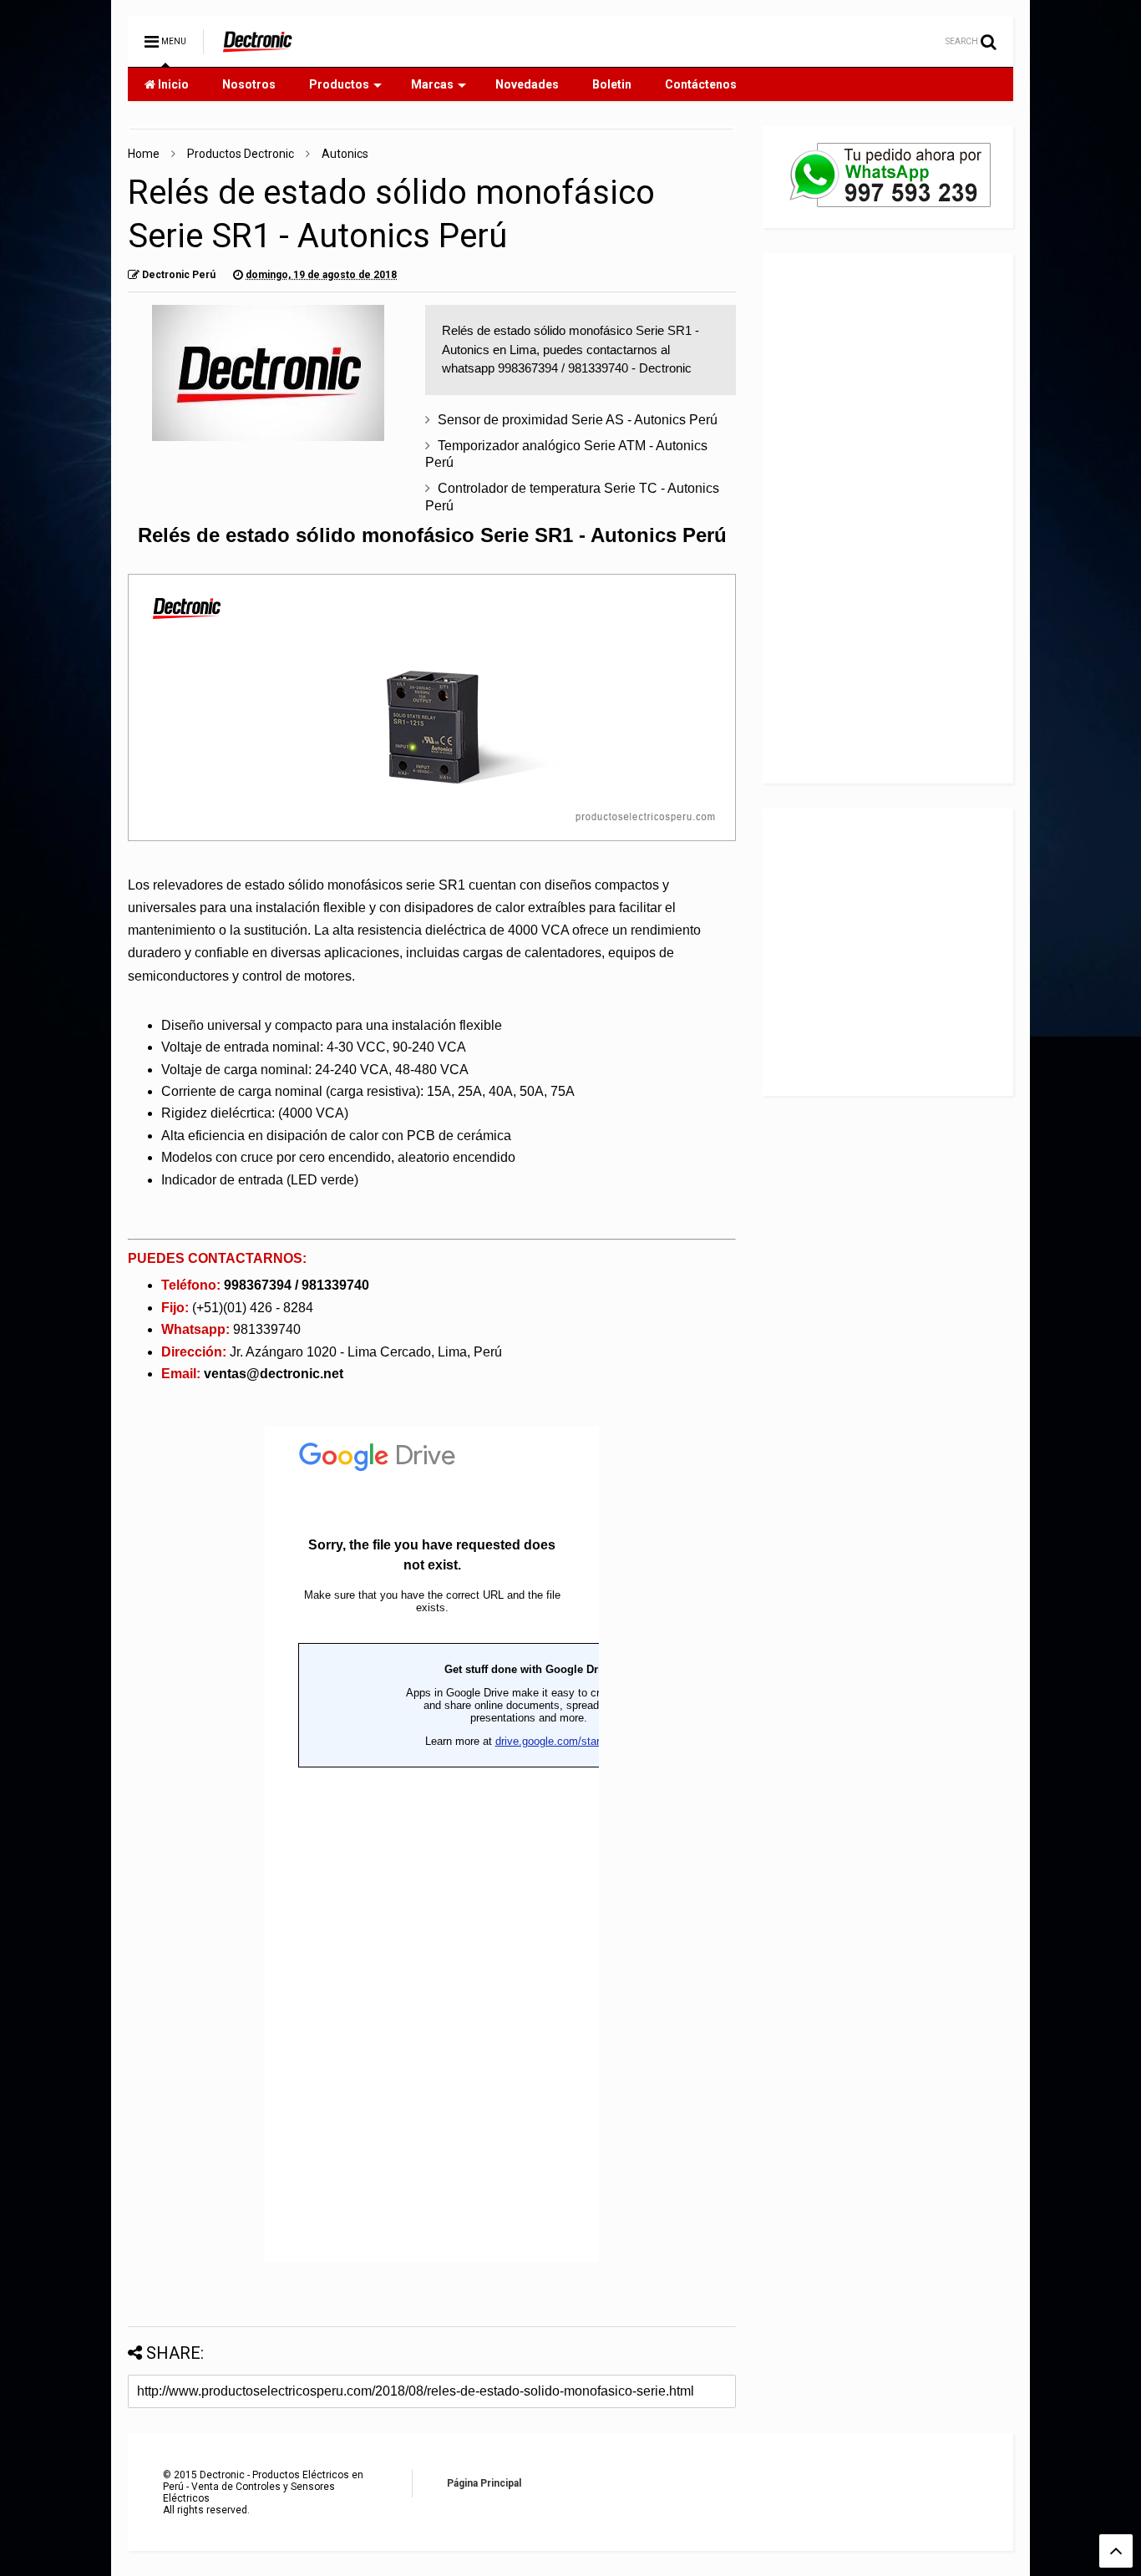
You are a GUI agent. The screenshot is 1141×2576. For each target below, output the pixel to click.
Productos (339, 84)
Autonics (345, 154)
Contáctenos (701, 84)
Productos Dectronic (241, 154)
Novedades (527, 84)
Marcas (432, 84)
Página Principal (484, 2483)
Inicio (172, 84)
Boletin (612, 84)
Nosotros (249, 84)
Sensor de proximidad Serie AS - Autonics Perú (578, 420)
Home (144, 154)
